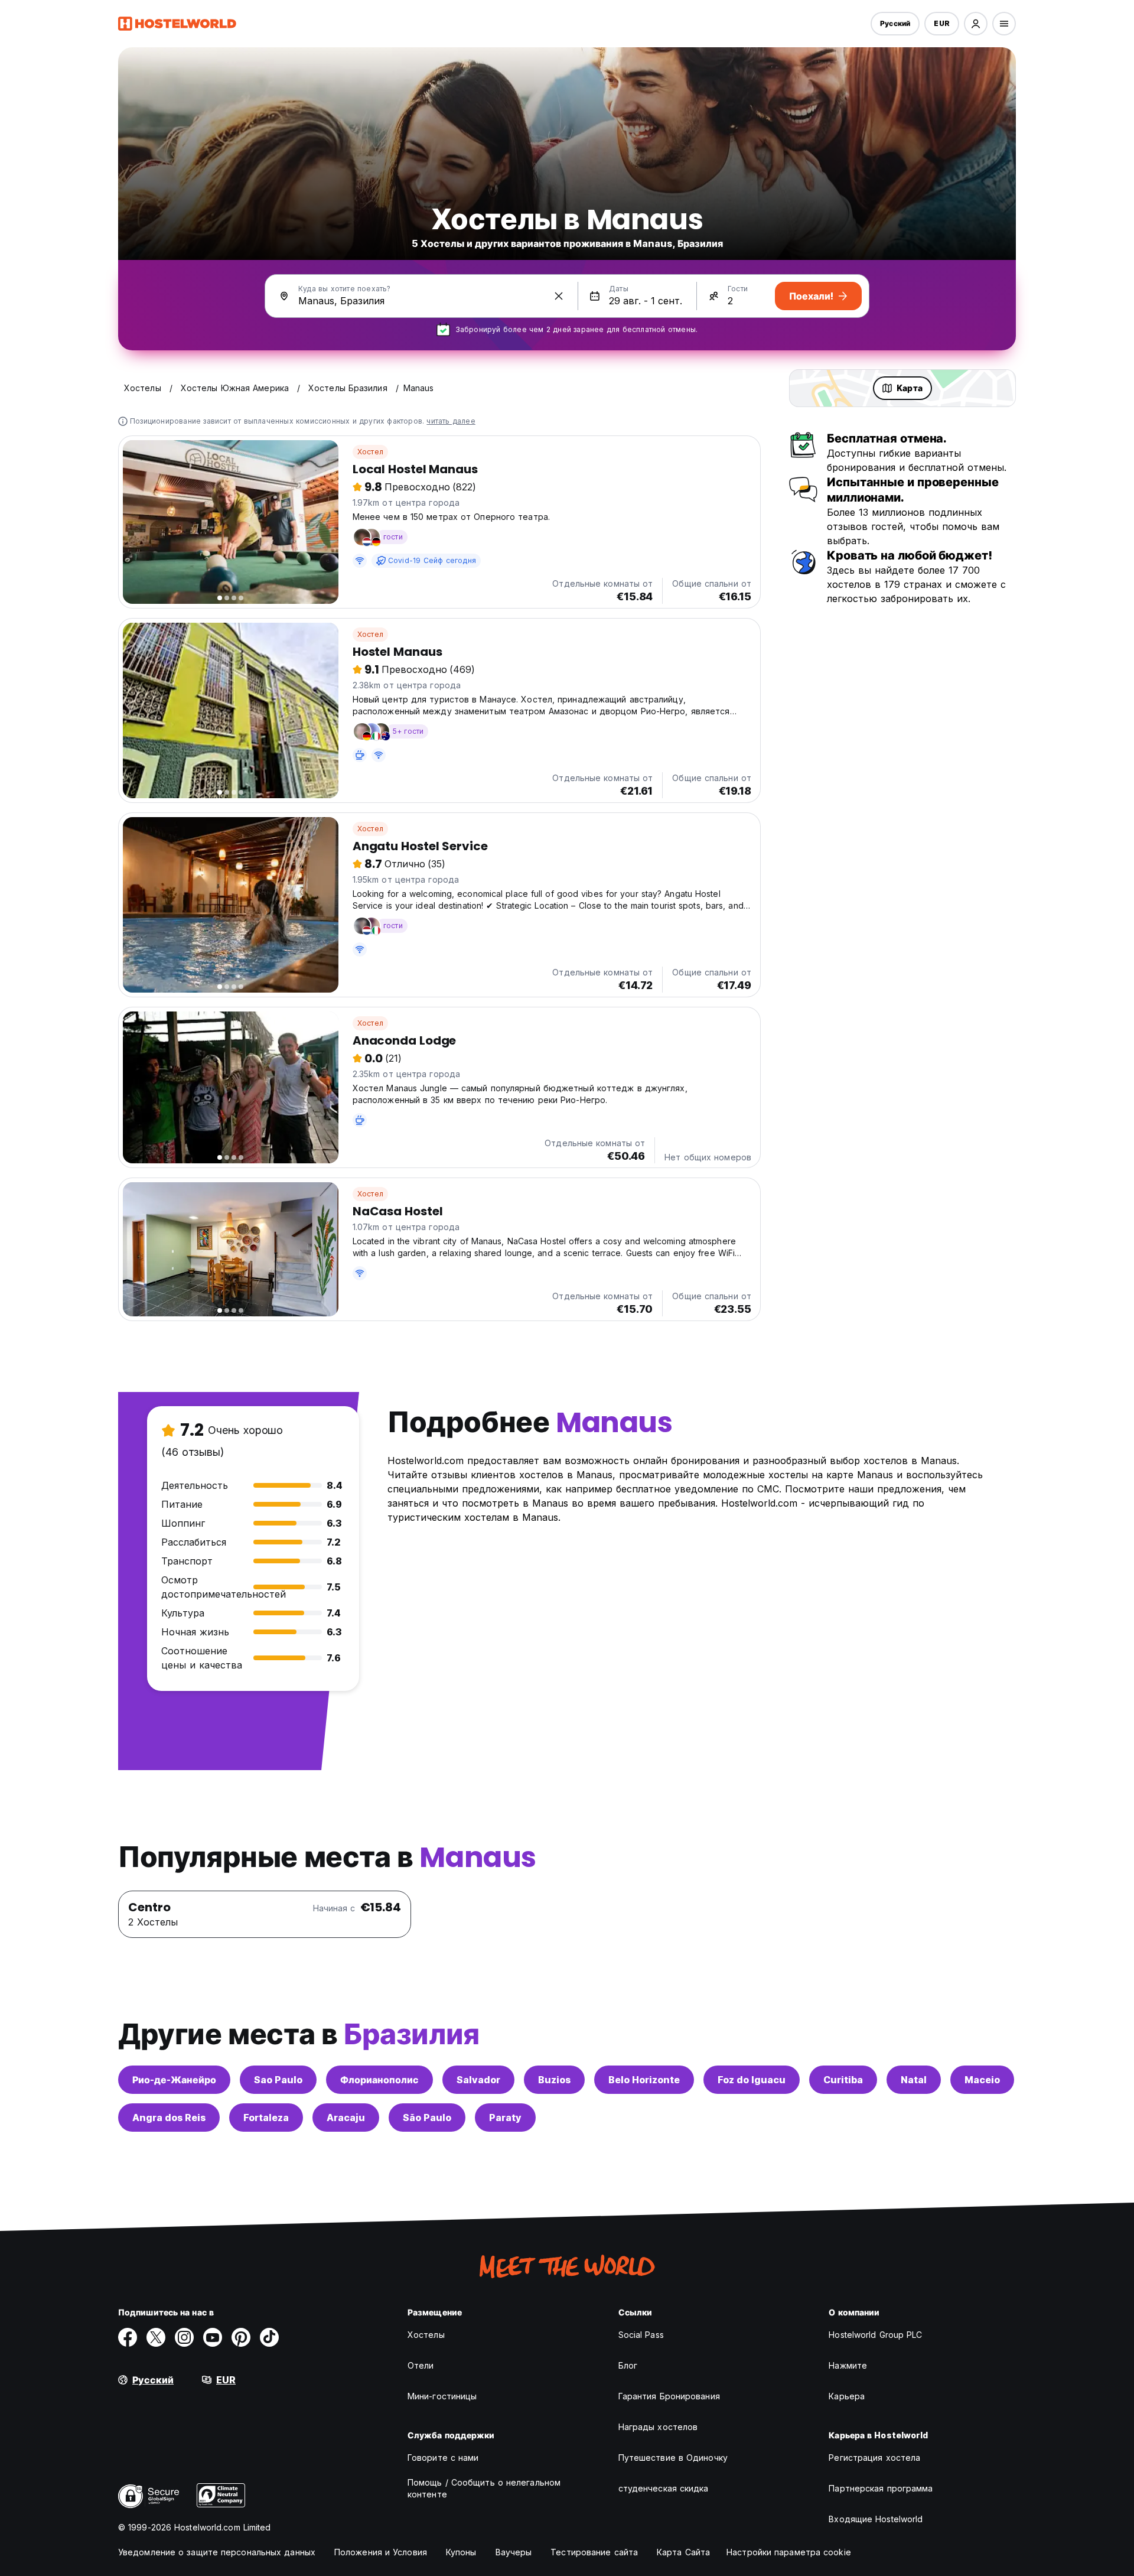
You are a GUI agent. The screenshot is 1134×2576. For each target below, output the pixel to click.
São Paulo (427, 2118)
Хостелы (426, 2335)
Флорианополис (379, 2080)
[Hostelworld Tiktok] (269, 2337)
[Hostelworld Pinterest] (241, 2337)
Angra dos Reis (169, 2118)
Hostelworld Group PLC (875, 2335)
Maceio (982, 2080)
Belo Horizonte (644, 2080)
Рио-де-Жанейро (174, 2080)
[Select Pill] (976, 24)
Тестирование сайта (594, 2552)
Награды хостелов (658, 2427)
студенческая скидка (664, 2488)
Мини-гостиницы (442, 2396)
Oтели (421, 2365)
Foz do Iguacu (752, 2080)
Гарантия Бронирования (669, 2396)
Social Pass (641, 2335)
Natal (914, 2080)
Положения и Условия (381, 2552)
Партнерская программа (881, 2488)
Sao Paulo (278, 2080)
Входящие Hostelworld (876, 2519)
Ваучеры (514, 2552)
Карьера (847, 2396)
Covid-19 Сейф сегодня (432, 560)
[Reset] (559, 296)
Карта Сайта (683, 2552)
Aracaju (346, 2118)
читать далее (451, 421)
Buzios (554, 2080)
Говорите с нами (443, 2458)
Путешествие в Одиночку (673, 2458)
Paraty (505, 2118)
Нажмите (848, 2365)
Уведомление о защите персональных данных (217, 2552)
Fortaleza (266, 2118)
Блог (628, 2365)
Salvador (478, 2080)
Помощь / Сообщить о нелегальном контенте (484, 2488)
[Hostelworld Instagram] (184, 2337)
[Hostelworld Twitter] (156, 2337)
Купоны (461, 2552)
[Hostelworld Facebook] (128, 2337)
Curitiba (843, 2080)
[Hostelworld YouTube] (213, 2337)
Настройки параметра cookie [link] (789, 2552)
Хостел (370, 452)
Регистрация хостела (874, 2458)
